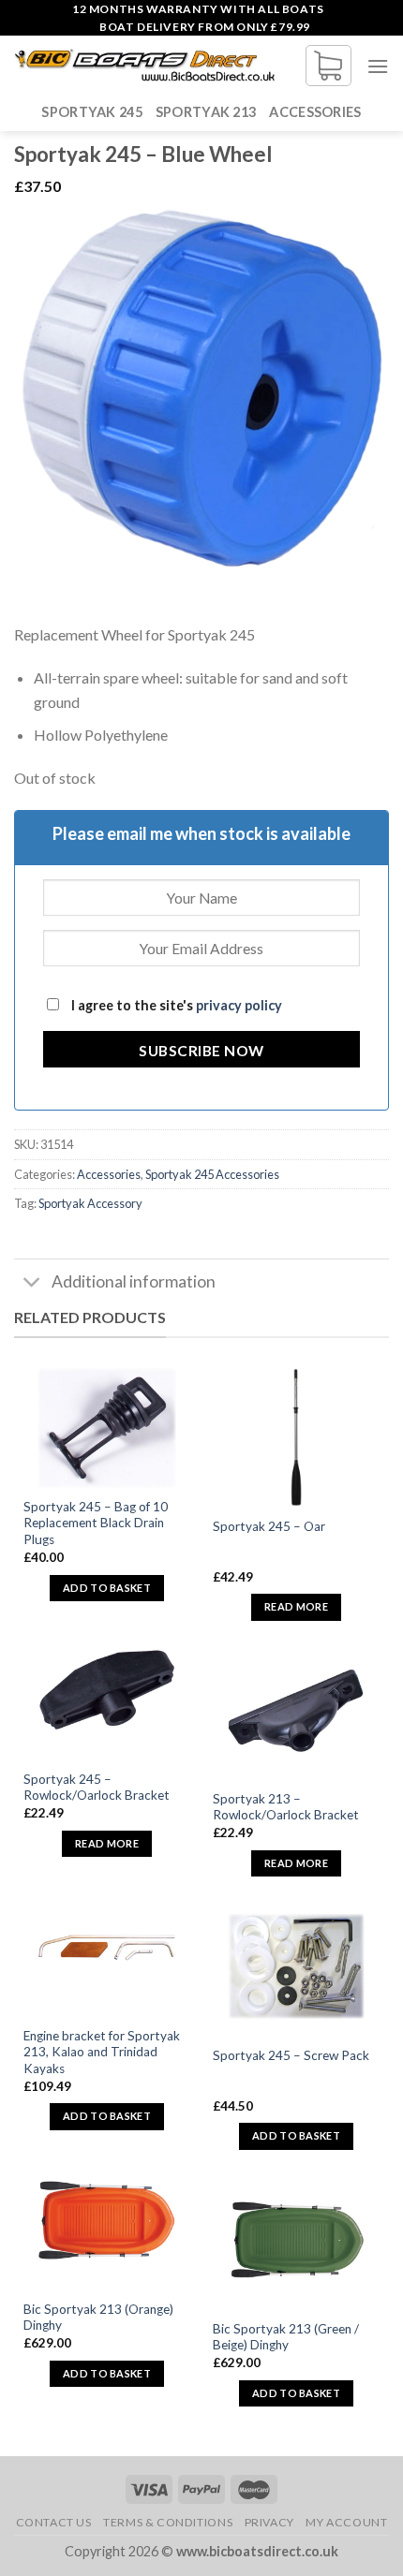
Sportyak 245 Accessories (212, 1174)
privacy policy (239, 1005)
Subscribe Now (201, 1051)
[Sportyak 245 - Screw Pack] (297, 1967)
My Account (346, 2522)
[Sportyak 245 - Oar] (297, 1438)
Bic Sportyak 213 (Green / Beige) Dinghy (286, 2337)
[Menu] (378, 66)
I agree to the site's (175, 1005)
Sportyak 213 (206, 112)
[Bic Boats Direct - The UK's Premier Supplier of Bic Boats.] (145, 66)
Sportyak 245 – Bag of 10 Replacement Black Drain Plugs (96, 1523)
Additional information (134, 1281)
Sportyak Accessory (90, 1203)
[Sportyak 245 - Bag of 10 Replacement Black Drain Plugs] (107, 1428)
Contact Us (54, 2522)
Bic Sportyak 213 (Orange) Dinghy (98, 2318)
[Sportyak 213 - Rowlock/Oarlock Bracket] (297, 1710)
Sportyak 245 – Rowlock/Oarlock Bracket (97, 1788)
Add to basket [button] (107, 1588)
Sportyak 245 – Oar (269, 1526)
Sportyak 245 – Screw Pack (291, 2055)
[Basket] (328, 66)
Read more (296, 1606)
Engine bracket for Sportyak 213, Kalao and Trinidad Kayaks (102, 2052)
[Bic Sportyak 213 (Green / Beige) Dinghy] (297, 2240)
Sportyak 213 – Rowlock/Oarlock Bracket (286, 1807)
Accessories (315, 112)
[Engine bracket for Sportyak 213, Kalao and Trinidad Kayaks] (107, 1947)
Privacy (269, 2522)
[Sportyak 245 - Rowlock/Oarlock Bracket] (107, 1691)
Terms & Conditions (168, 2522)
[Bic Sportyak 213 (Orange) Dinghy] (107, 2221)
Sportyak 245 (91, 112)
